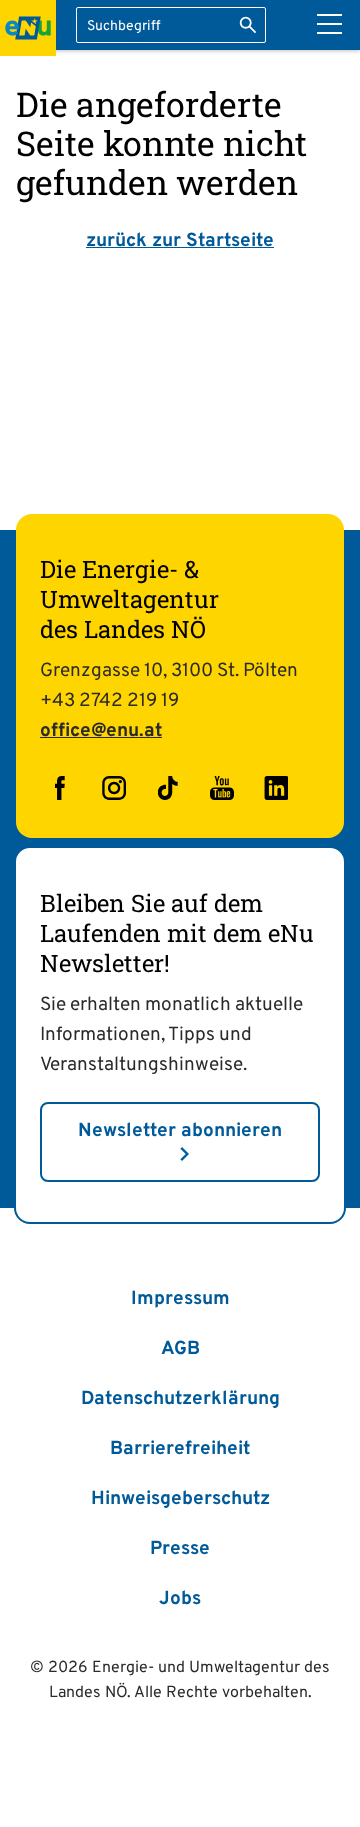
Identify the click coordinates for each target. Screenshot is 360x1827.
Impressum (180, 1299)
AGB (180, 1349)
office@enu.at (101, 731)
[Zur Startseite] (28, 28)
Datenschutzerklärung (180, 1399)
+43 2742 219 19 (109, 701)
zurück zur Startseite (180, 241)
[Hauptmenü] (329, 24)
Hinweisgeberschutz (180, 1499)
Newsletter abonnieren (180, 1131)
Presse (180, 1549)
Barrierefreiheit (180, 1449)
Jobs (180, 1599)
